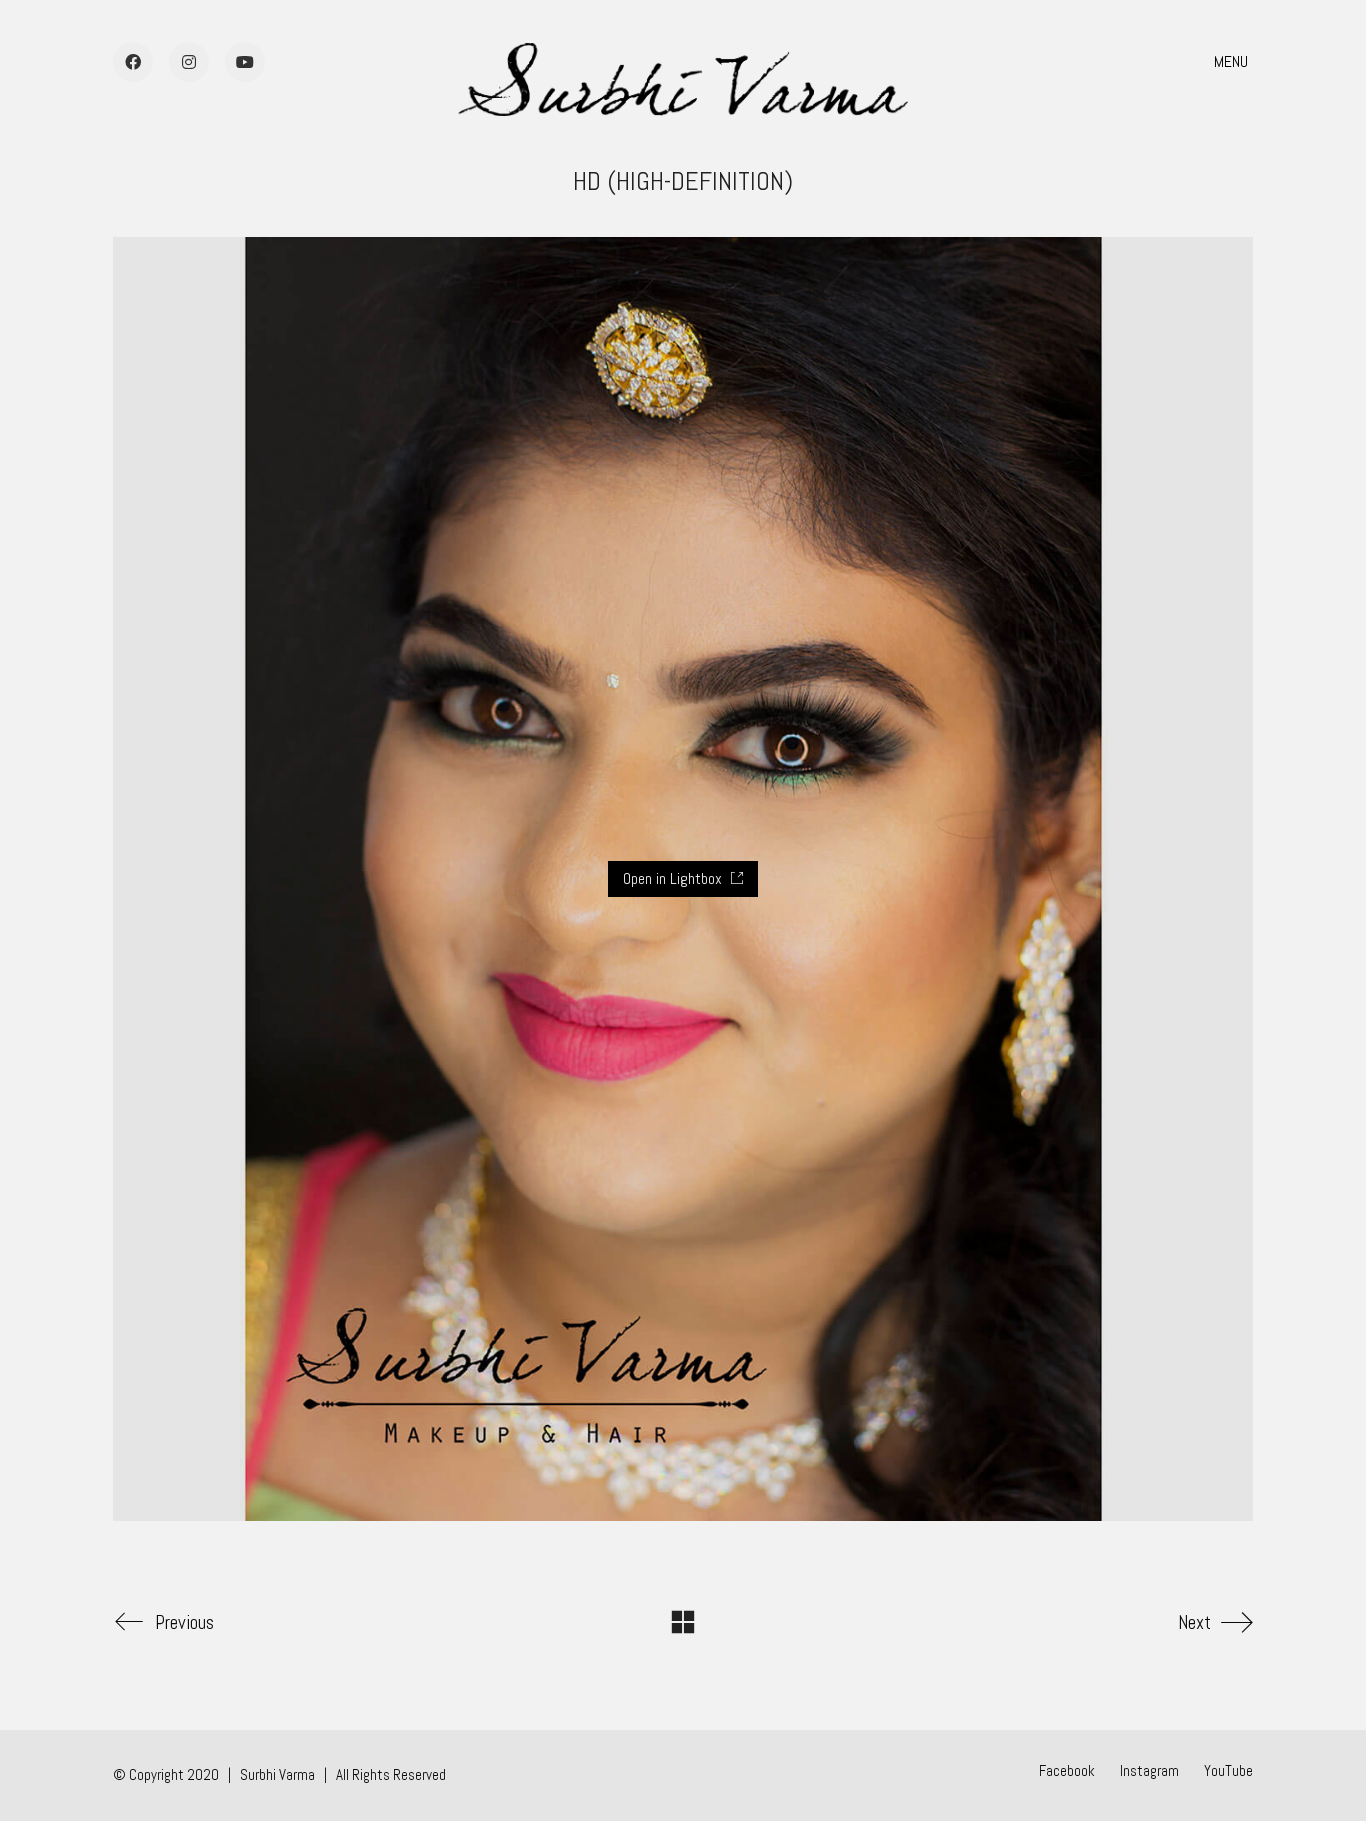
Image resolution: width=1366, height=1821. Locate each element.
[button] (1233, 62)
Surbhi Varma (277, 1774)
